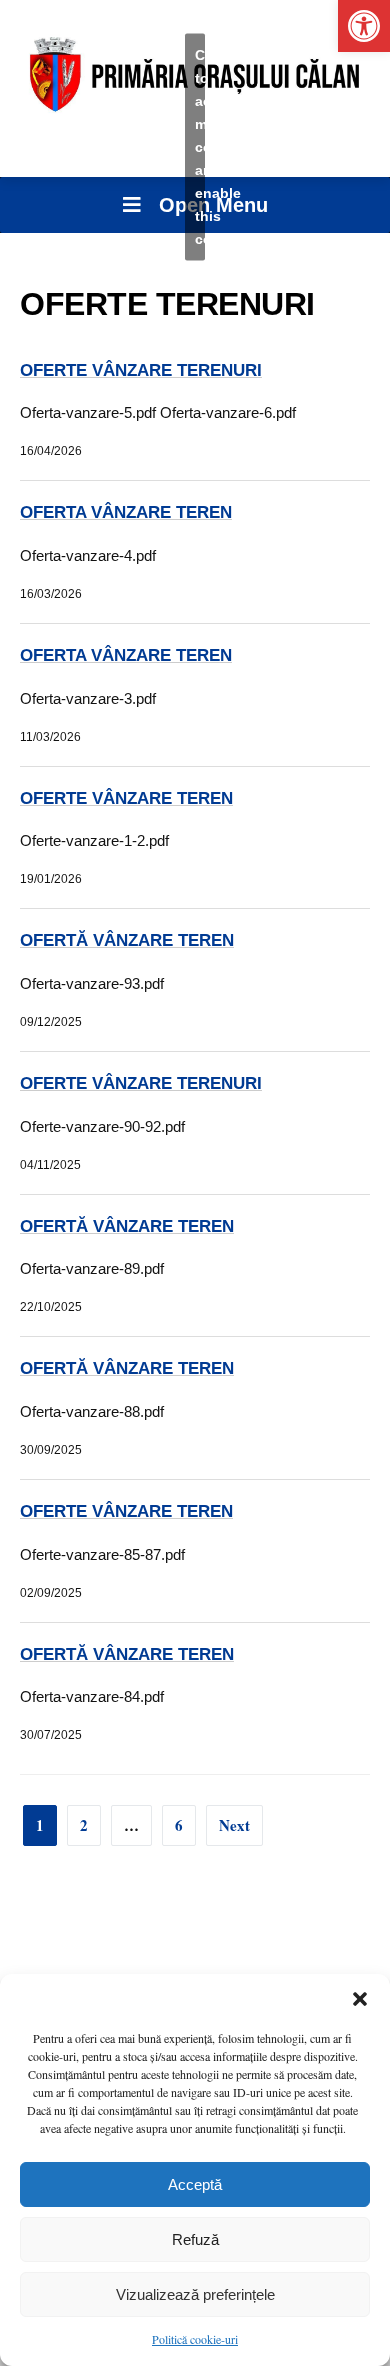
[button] (360, 1999)
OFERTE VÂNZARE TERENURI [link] (141, 370)
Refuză (195, 2239)
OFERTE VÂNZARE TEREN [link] (126, 798)
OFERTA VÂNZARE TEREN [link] (126, 512)
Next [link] (234, 1825)
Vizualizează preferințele (195, 2294)
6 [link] (179, 1825)
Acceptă (195, 2184)
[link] (364, 26)
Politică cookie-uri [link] (195, 2339)
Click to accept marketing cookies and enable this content (200, 147)
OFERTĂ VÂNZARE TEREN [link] (127, 940)
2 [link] (84, 1825)
